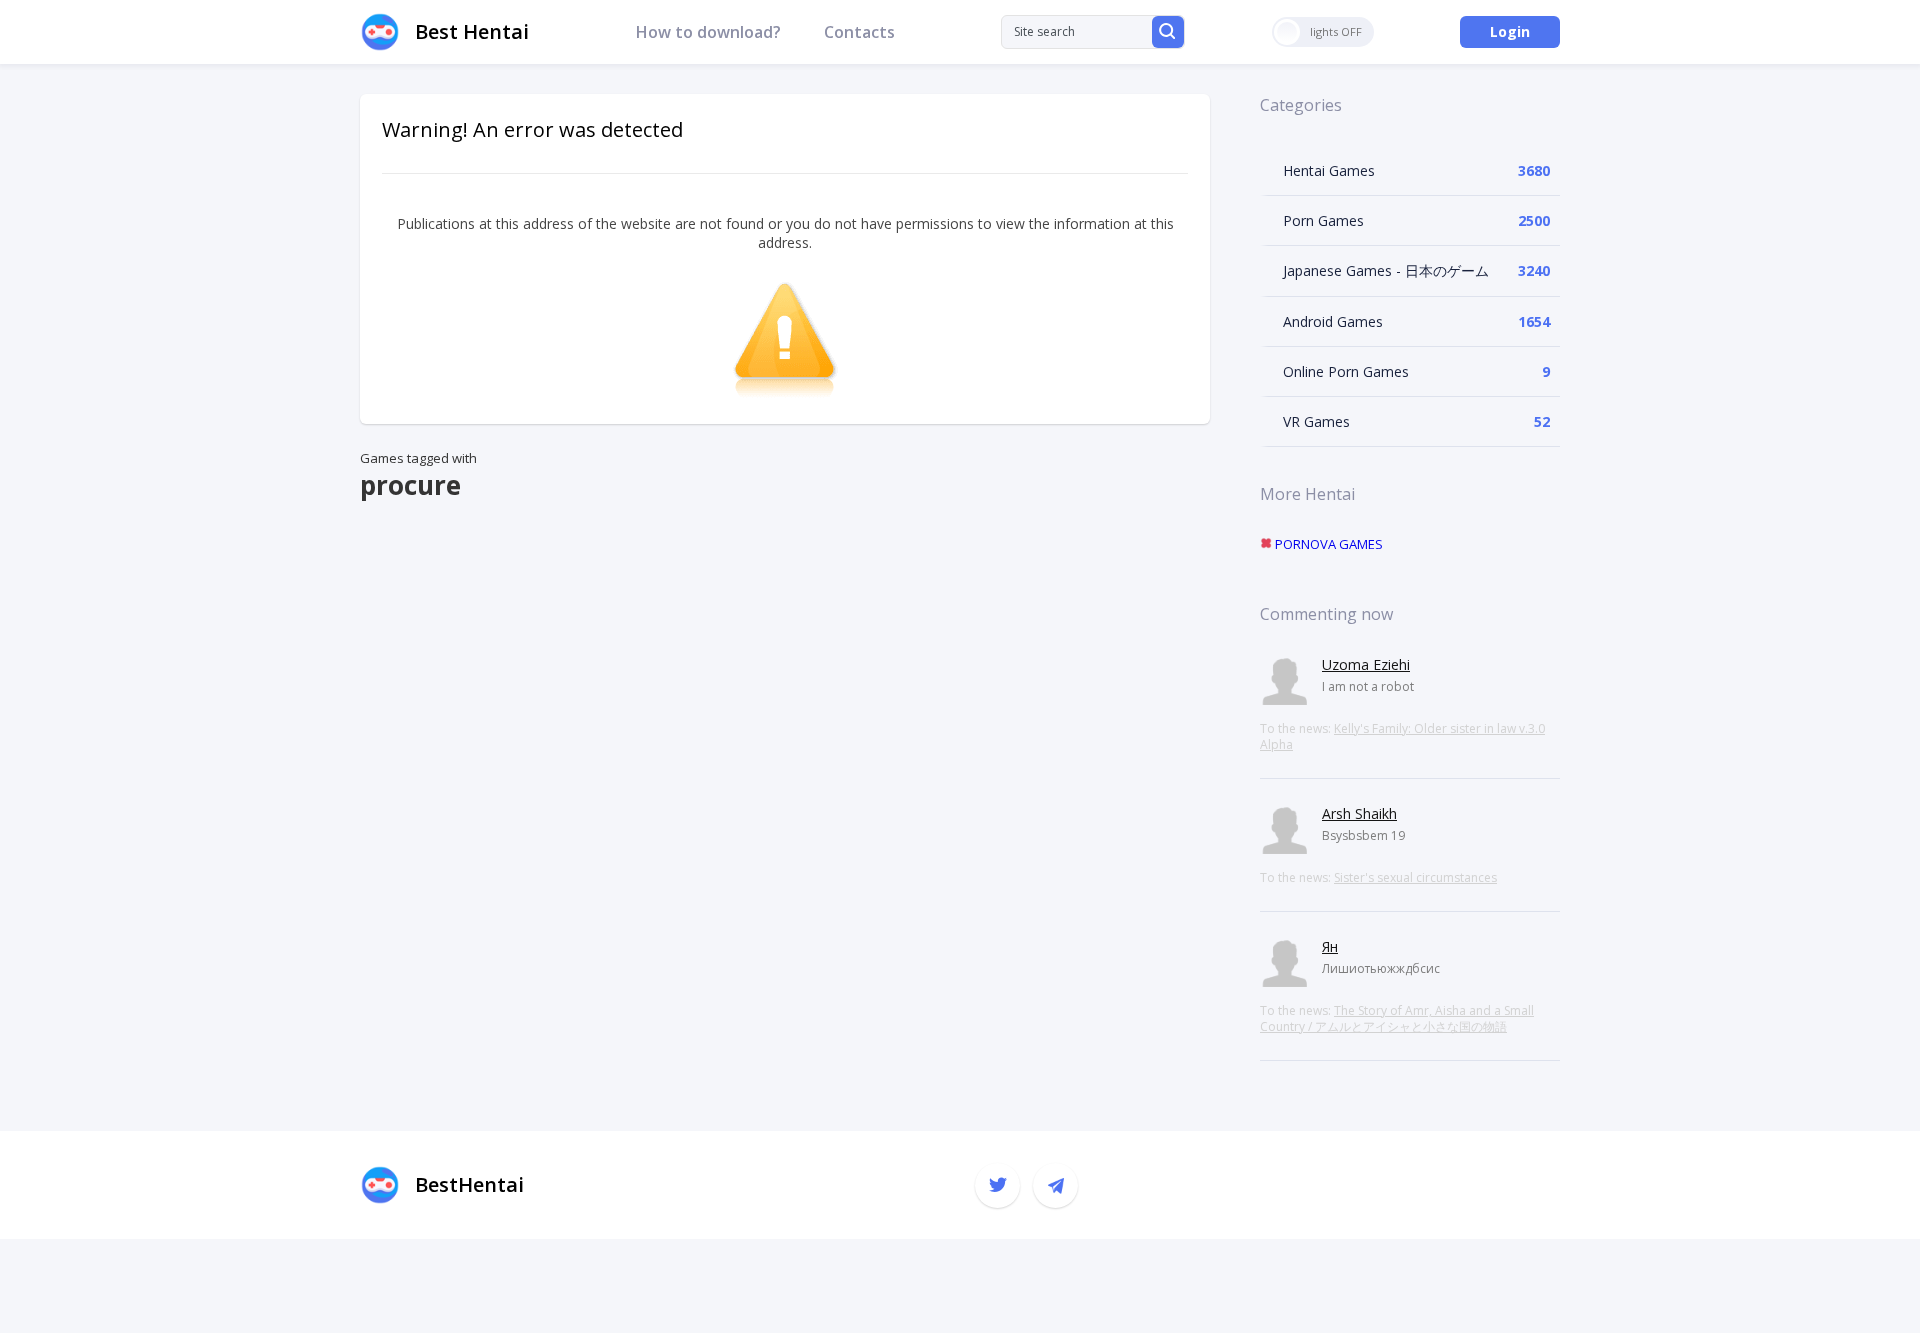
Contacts (859, 32)
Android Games (1333, 321)
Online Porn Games (1346, 371)
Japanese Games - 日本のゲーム (1386, 270)
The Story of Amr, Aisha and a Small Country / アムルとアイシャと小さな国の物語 (1397, 1018)
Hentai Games (1329, 170)
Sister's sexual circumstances (1415, 877)
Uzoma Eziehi (1366, 664)
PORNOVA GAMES (1327, 544)
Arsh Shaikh (1359, 813)
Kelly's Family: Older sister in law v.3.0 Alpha (1402, 736)
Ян (1330, 946)
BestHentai (469, 1184)
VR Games (1316, 421)
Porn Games (1323, 220)
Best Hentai (472, 31)
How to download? (708, 32)
